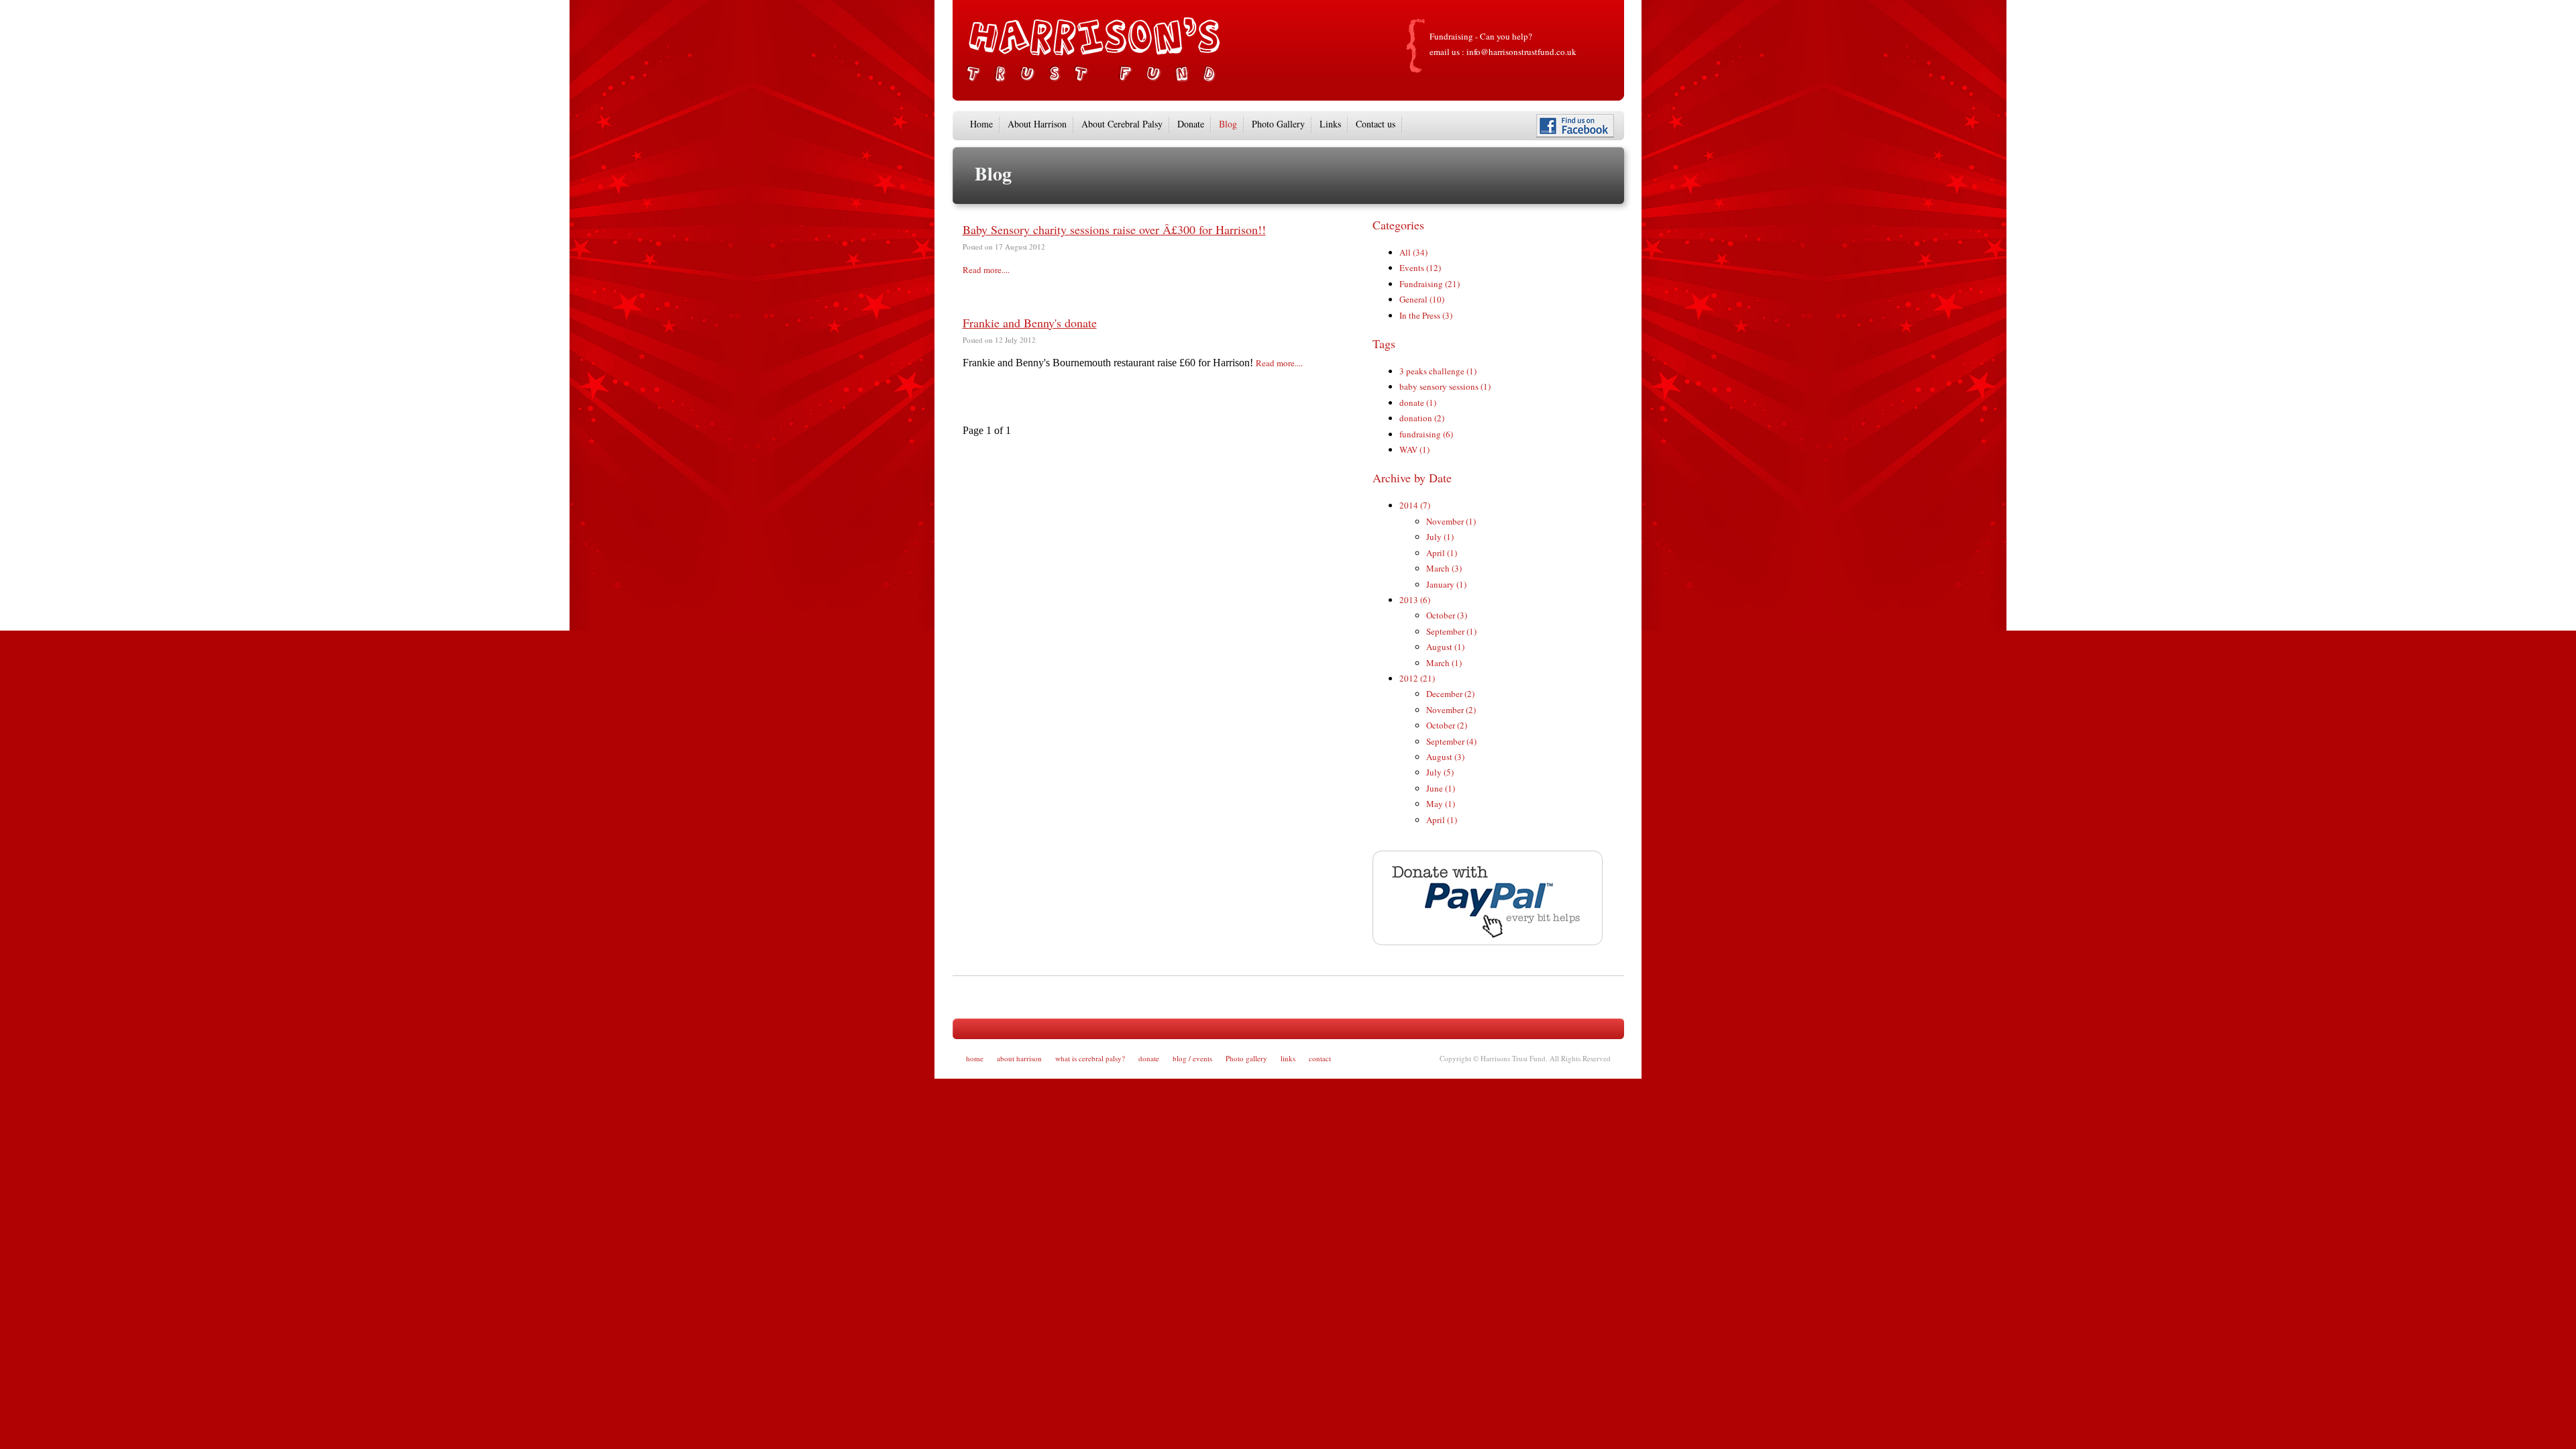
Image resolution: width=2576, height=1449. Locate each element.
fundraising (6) (1426, 434)
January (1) (1446, 584)
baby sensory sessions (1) (1445, 386)
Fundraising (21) (1430, 284)
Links (1330, 124)
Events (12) (1420, 268)
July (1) (1440, 537)
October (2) (1447, 725)
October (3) (1447, 615)
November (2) (1451, 710)
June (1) (1441, 788)
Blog (1228, 124)
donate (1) (1418, 402)
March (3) (1444, 568)
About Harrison (1037, 124)
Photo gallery (1246, 1058)
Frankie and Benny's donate (1030, 323)
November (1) (1451, 521)
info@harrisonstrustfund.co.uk (1521, 52)
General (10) (1422, 299)
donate (1149, 1058)
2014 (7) (1415, 505)
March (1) (1444, 663)
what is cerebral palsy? (1090, 1058)
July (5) (1440, 772)
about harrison (1019, 1058)
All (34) (1413, 252)
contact (1320, 1058)
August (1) (1445, 647)
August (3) (1445, 757)
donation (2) (1422, 418)
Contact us (1376, 124)
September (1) (1451, 631)
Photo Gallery (1278, 124)
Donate (1191, 124)
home (975, 1058)
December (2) (1450, 694)
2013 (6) (1415, 600)
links (1288, 1058)
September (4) (1451, 741)
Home (981, 124)
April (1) (1442, 553)
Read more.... (986, 270)
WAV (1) (1414, 449)
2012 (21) (1417, 678)
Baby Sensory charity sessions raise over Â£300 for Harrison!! (1114, 229)
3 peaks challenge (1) (1438, 371)
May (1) (1441, 804)
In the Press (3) (1426, 315)
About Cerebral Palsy (1122, 124)
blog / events (1192, 1058)
